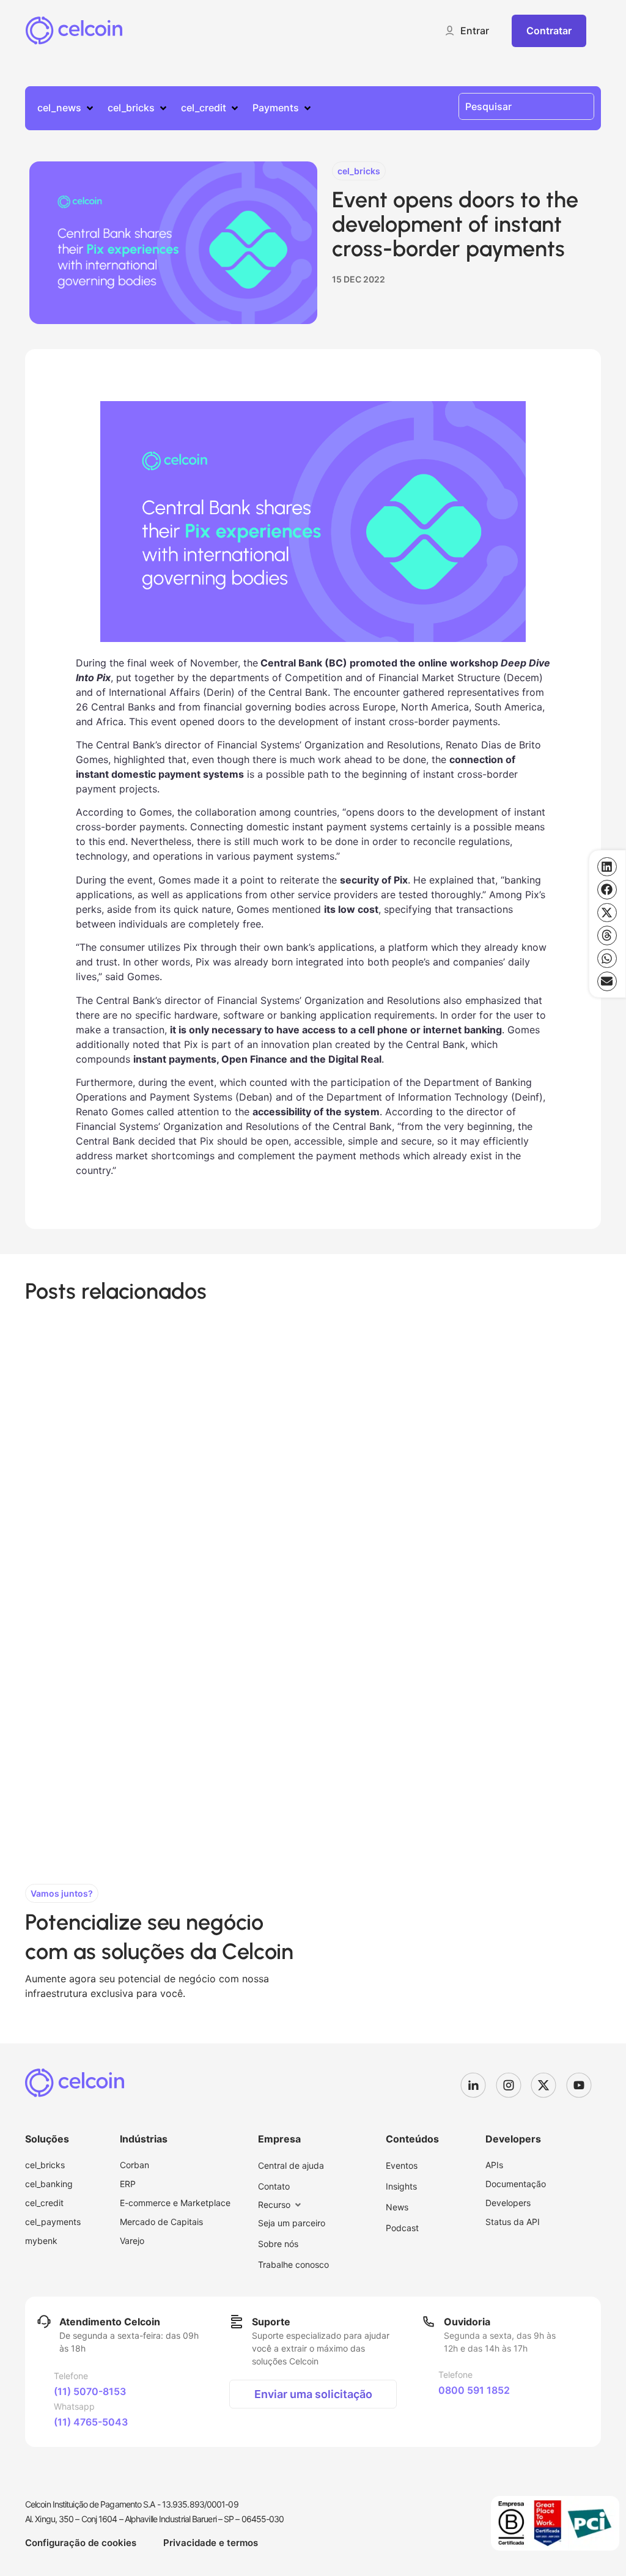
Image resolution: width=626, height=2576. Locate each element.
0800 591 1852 (474, 2390)
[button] (466, 31)
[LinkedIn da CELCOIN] (478, 2085)
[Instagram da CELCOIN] (514, 2085)
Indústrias (144, 2139)
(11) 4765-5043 (91, 2422)
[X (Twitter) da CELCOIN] (548, 2085)
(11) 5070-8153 (90, 2391)
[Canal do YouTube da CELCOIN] (584, 2085)
